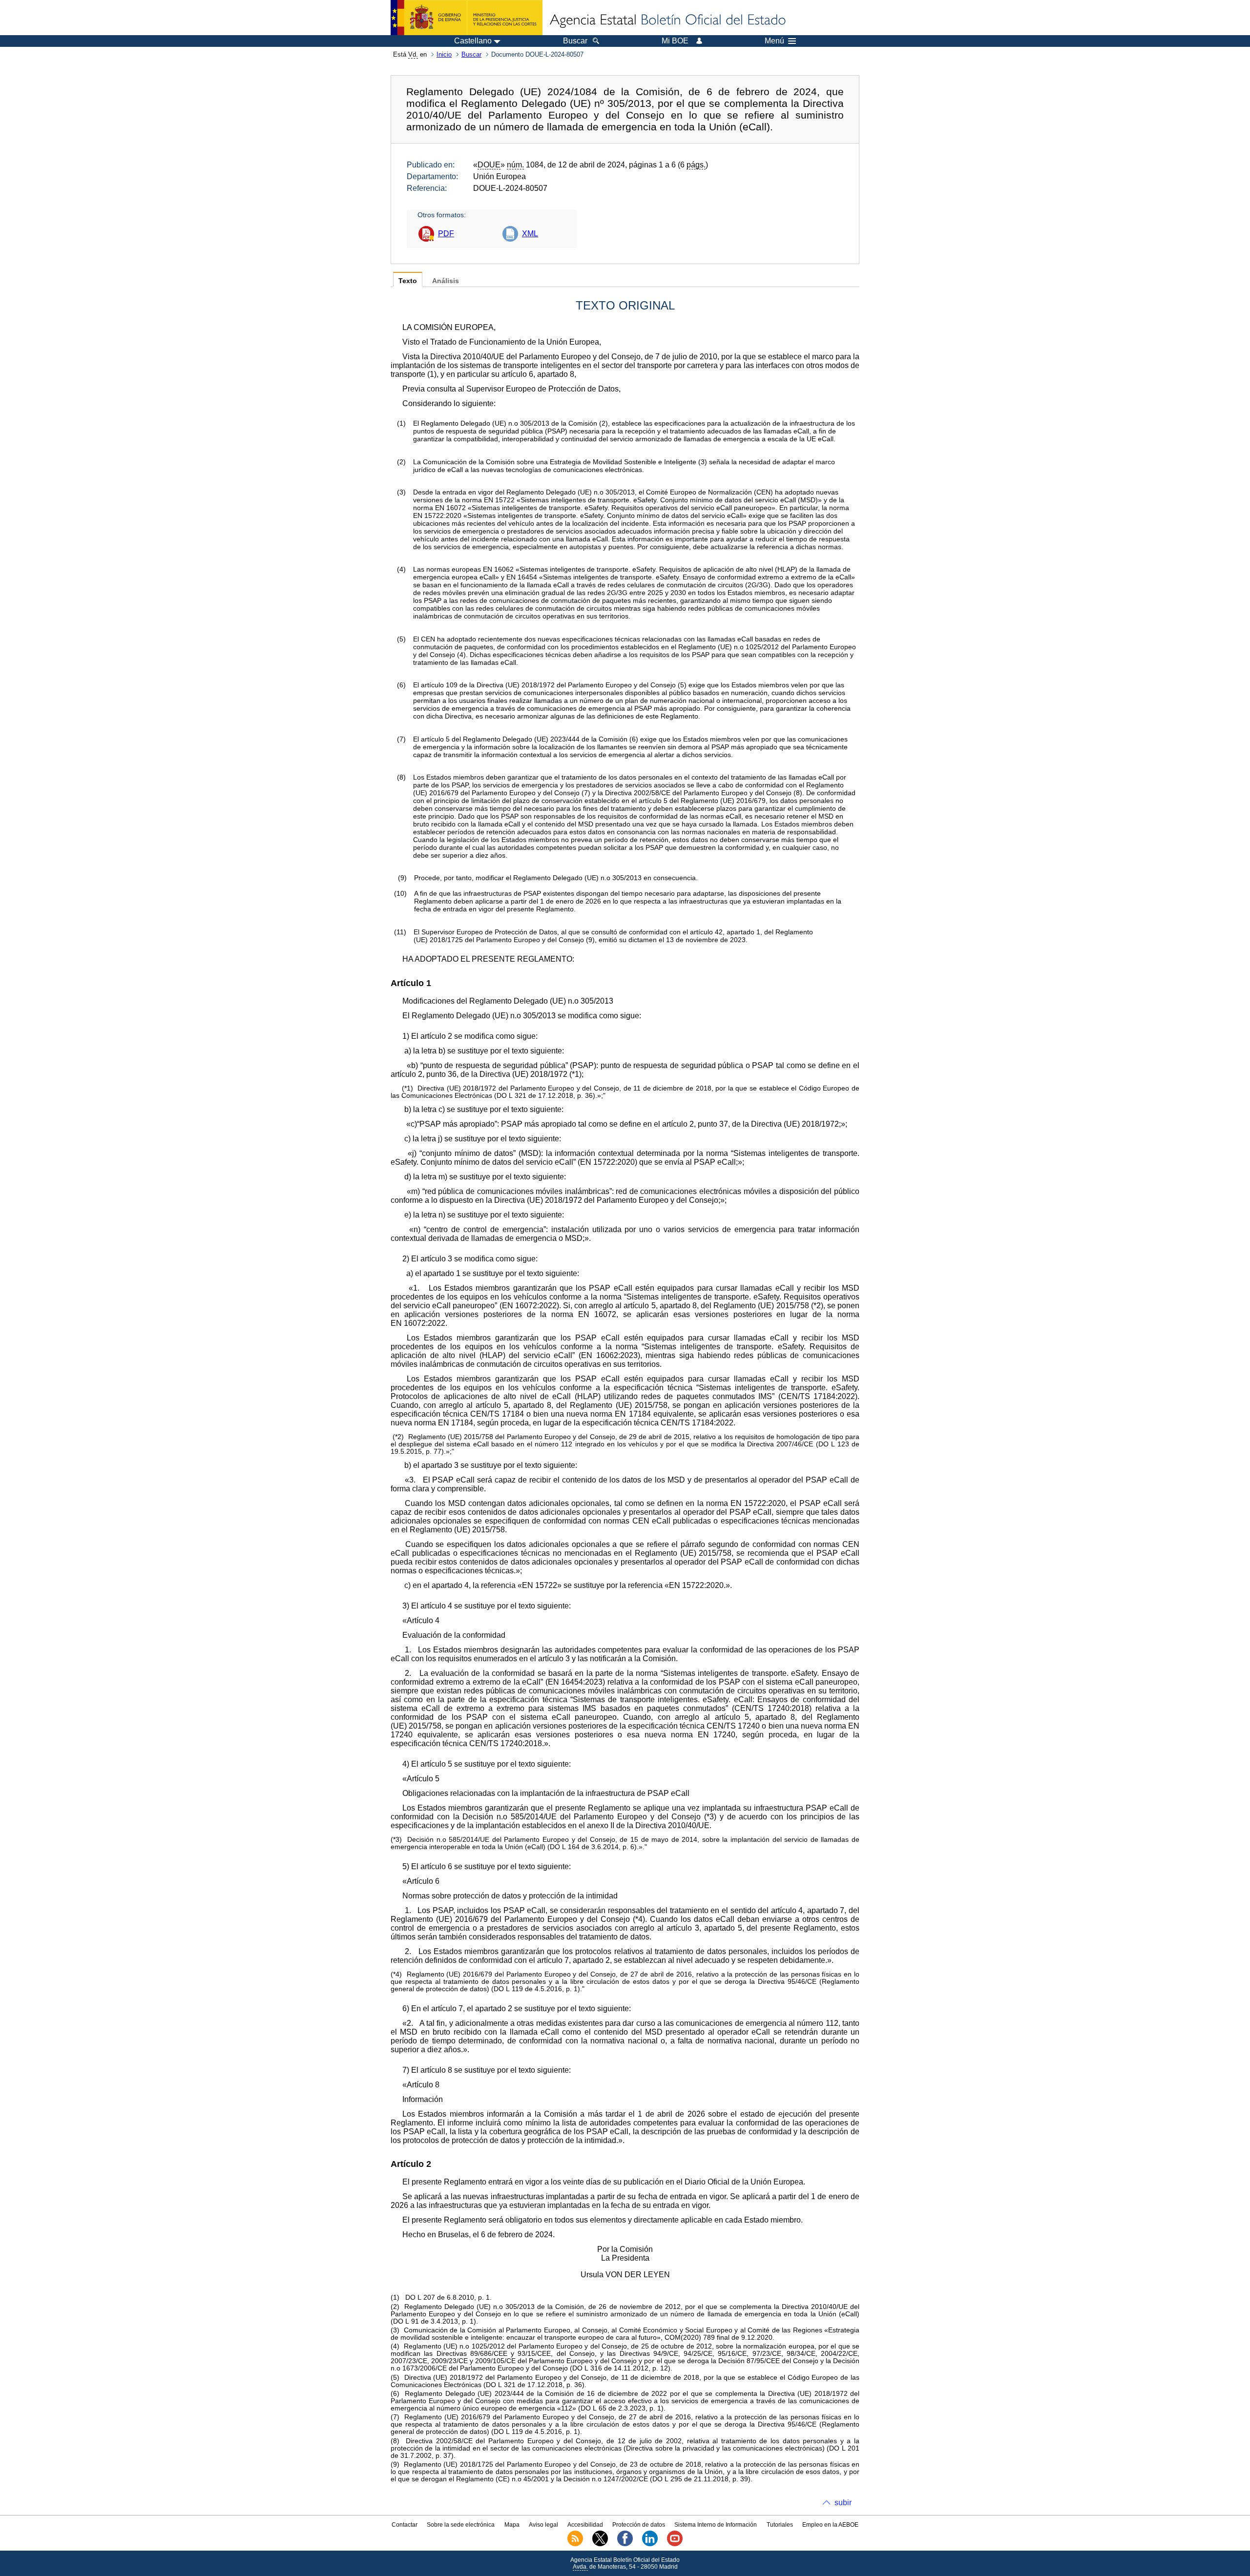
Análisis (446, 281)
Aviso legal (543, 2525)
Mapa (512, 2525)
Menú (774, 41)
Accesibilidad (585, 2525)
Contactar (405, 2525)
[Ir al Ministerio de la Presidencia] (467, 18)
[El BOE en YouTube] (675, 2544)
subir (843, 2503)
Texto (408, 281)
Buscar (471, 54)
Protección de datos (639, 2525)
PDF (446, 234)
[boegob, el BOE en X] (600, 2544)
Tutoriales (780, 2525)
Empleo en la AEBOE (830, 2525)
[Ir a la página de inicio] (667, 21)
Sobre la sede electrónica (461, 2525)
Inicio (444, 54)
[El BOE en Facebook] (625, 2544)
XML (530, 234)
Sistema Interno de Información (716, 2525)
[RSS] (575, 2544)
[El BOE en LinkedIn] (650, 2544)
